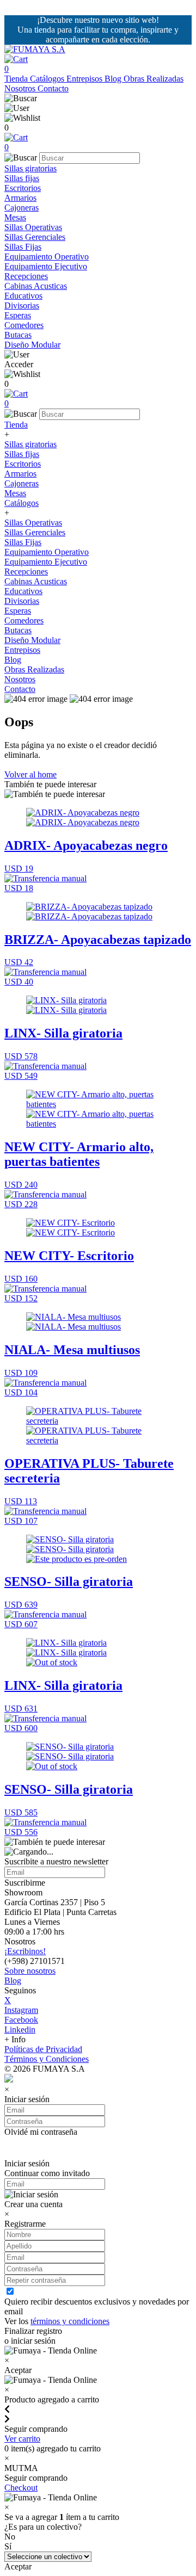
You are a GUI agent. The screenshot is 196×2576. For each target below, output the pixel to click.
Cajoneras (22, 208)
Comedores (24, 325)
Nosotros (21, 88)
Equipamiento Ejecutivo (46, 266)
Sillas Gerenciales (35, 237)
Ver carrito (22, 2439)
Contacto (53, 88)
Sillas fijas (22, 178)
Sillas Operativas (33, 227)
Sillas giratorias (30, 168)
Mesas (15, 217)
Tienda (17, 79)
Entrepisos (85, 79)
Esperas (18, 315)
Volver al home (30, 774)
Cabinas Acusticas (36, 286)
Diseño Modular (32, 345)
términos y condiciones (70, 2321)
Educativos (23, 296)
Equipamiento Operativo (47, 257)
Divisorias (22, 305)
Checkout (21, 2488)
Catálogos (48, 79)
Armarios (20, 198)
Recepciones (26, 276)
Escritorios (23, 188)
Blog (114, 79)
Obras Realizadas (154, 79)
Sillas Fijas (23, 247)
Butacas (18, 335)
